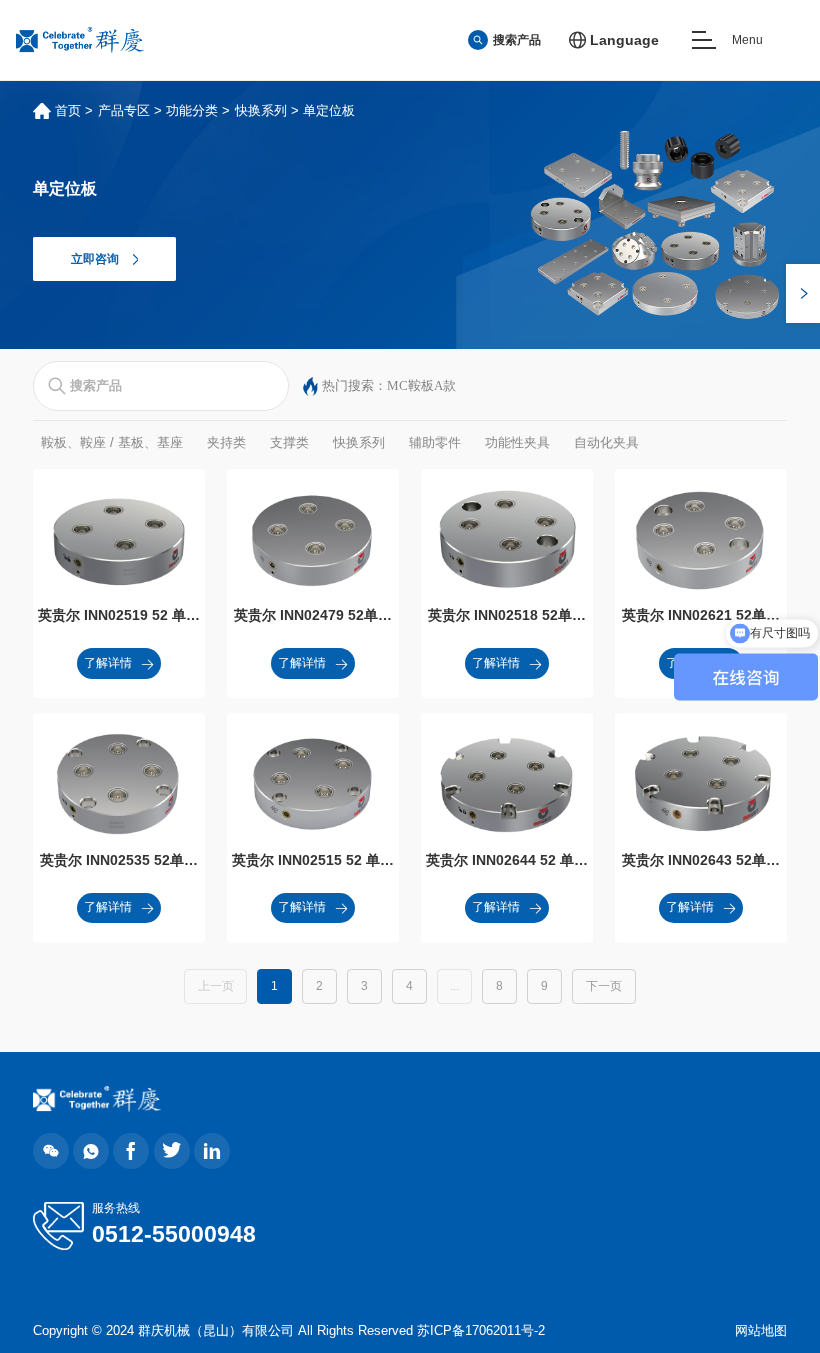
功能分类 (192, 110)
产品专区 (124, 110)
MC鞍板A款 (421, 385)
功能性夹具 (517, 442)
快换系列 (261, 110)
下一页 (604, 986)
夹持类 (226, 442)
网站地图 (761, 1330)
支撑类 (289, 442)
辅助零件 (435, 442)
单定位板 (329, 110)
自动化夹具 (606, 442)
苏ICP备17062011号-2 (481, 1330)
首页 (68, 110)
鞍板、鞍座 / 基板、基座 (112, 442)
